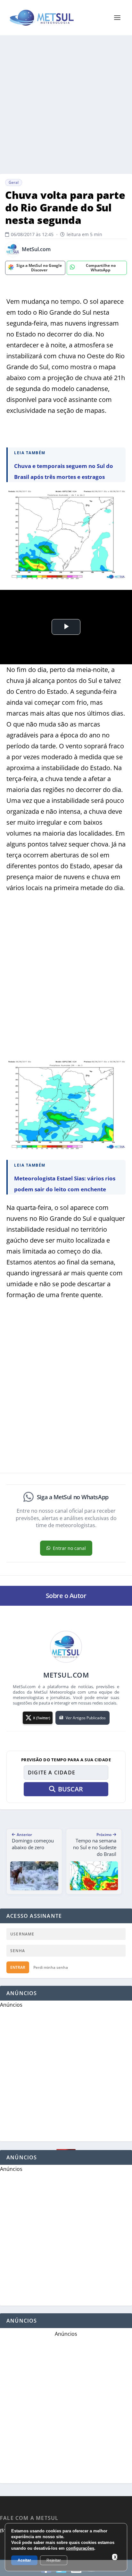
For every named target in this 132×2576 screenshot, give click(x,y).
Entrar (18, 1967)
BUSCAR (70, 1789)
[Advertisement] (66, 105)
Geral (14, 182)
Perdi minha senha (51, 1967)
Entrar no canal (69, 1548)
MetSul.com (36, 249)
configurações (80, 2548)
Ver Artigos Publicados (86, 1718)
